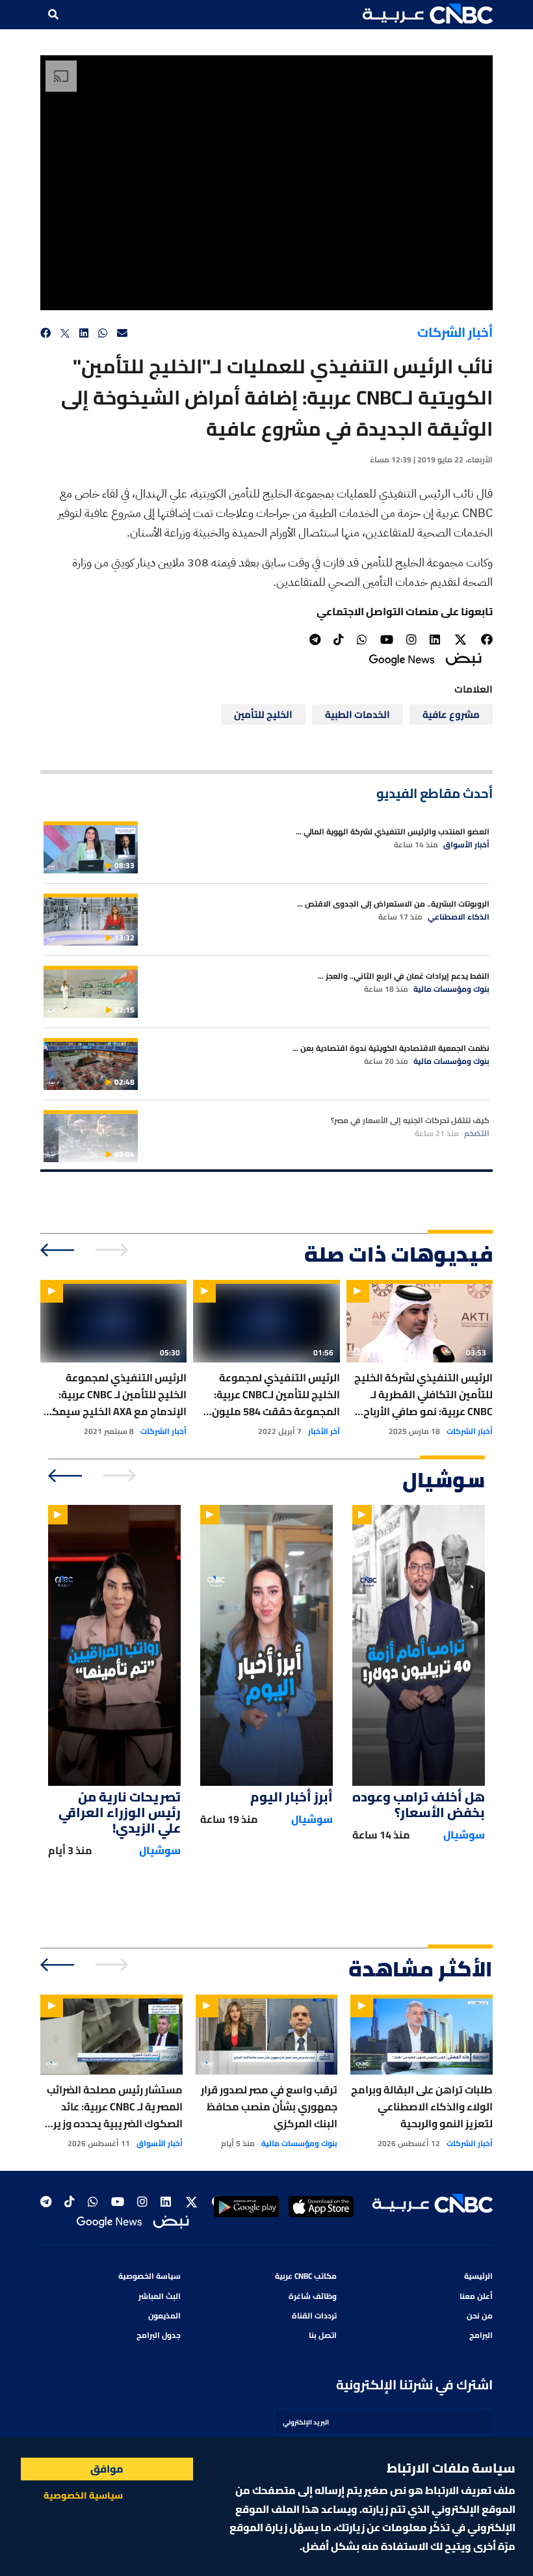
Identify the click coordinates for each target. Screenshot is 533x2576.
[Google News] (402, 658)
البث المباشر (160, 2296)
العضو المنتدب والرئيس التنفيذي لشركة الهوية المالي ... (393, 831)
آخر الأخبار (324, 1431)
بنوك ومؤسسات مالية (451, 989)
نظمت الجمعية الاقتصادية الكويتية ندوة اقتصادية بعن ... (391, 1048)
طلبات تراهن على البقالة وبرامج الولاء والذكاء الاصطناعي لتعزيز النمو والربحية (422, 2106)
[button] (428, 14)
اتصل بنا (323, 2335)
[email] (122, 333)
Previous (113, 1250)
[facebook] (45, 333)
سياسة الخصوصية (149, 2276)
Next (58, 1250)
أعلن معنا (476, 2296)
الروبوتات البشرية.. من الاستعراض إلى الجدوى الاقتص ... (393, 904)
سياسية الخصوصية (83, 2495)
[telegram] (315, 640)
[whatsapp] (103, 333)
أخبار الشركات (455, 332)
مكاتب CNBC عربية (306, 2276)
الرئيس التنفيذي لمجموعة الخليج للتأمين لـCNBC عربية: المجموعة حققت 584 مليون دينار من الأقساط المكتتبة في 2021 (272, 1394)
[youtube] (387, 640)
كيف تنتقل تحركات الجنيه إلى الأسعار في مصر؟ (410, 1120)
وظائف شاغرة (313, 2296)
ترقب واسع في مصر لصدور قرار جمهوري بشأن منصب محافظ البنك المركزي (269, 2106)
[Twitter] (461, 640)
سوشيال (464, 1835)
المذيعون (164, 2316)
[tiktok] (339, 640)
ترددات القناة (314, 2316)
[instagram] (411, 640)
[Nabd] (463, 658)
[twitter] (65, 333)
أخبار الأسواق (466, 845)
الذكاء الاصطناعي (459, 917)
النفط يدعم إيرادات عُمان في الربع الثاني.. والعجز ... (404, 976)
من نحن (480, 2316)
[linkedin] (84, 333)
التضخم (477, 1134)
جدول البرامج (159, 2335)
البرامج (481, 2335)
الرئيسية (478, 2276)
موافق (107, 2469)
